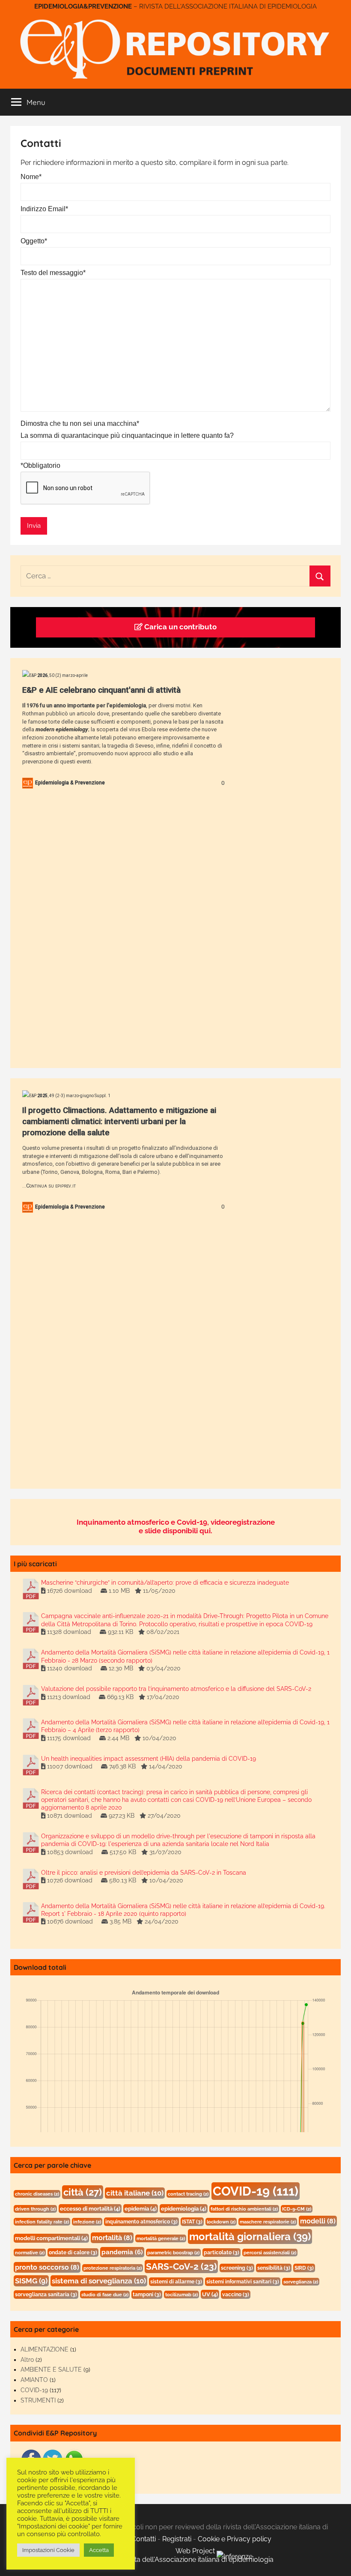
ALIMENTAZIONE (45, 2349)
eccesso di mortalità (90, 2209)
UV (210, 2294)
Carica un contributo (180, 627)
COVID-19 (256, 2191)
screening (237, 2268)
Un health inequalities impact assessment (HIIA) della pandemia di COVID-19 (149, 1759)
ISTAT (192, 2222)
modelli (318, 2221)
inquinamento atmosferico (141, 2222)
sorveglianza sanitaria (46, 2295)
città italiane (135, 2193)
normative (30, 2253)
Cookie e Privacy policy (235, 2539)
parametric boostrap (173, 2253)
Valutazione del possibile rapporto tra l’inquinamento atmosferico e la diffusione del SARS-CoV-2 (176, 1689)
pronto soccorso (47, 2267)
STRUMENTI (38, 2400)
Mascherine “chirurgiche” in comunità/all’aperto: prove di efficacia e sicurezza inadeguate (165, 1583)
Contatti (144, 2539)
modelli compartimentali (51, 2238)
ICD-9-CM (297, 2209)
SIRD (304, 2268)
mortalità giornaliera (250, 2236)
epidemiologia (184, 2209)
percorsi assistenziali (270, 2253)
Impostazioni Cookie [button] (48, 2550)
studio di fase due (105, 2295)
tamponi (147, 2295)
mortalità (112, 2238)
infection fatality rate (42, 2222)
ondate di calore (73, 2253)
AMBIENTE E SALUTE (51, 2370)
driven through (35, 2209)
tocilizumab (181, 2295)
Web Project (196, 2551)
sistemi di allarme (176, 2282)
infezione (87, 2222)
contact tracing (188, 2194)
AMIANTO (34, 2380)
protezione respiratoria (113, 2268)
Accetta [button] (99, 2550)
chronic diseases (37, 2194)
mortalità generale (161, 2238)
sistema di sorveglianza (99, 2281)
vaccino (236, 2295)
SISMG (31, 2281)
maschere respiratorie (268, 2222)
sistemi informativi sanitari (243, 2282)
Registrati (177, 2539)
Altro (27, 2360)
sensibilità (274, 2268)
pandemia (122, 2252)
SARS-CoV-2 (181, 2266)
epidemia (141, 2209)
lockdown (221, 2222)
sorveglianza (301, 2282)
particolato (222, 2253)
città (83, 2192)
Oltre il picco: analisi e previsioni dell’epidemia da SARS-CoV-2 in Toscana (144, 1873)
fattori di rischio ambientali (244, 2209)
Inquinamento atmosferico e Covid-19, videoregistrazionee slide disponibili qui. (176, 1526)
